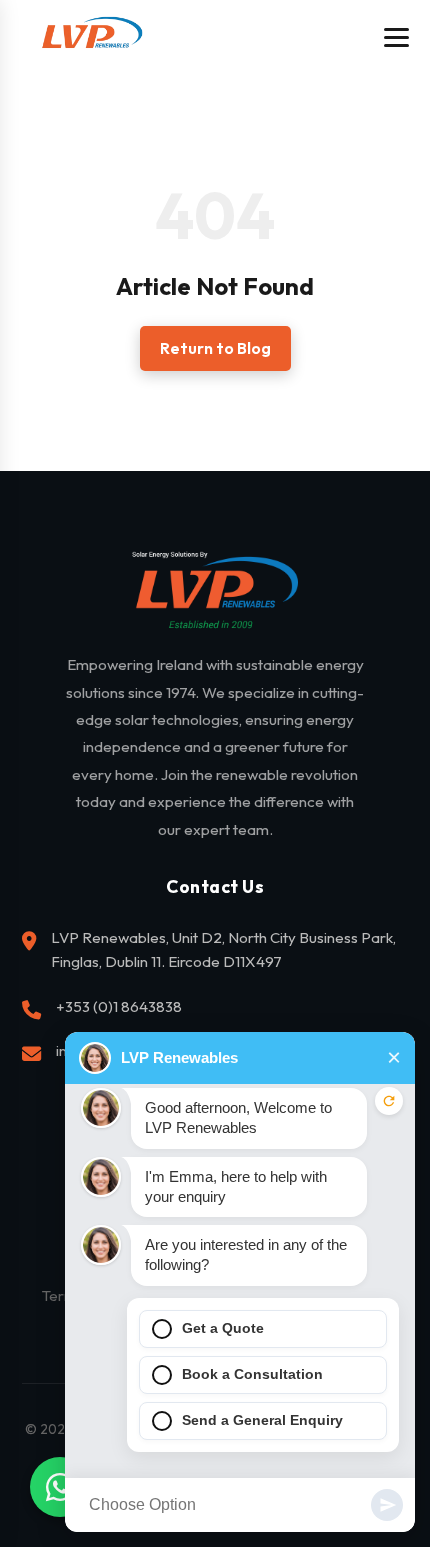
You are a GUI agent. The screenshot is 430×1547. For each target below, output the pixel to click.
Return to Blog (215, 348)
